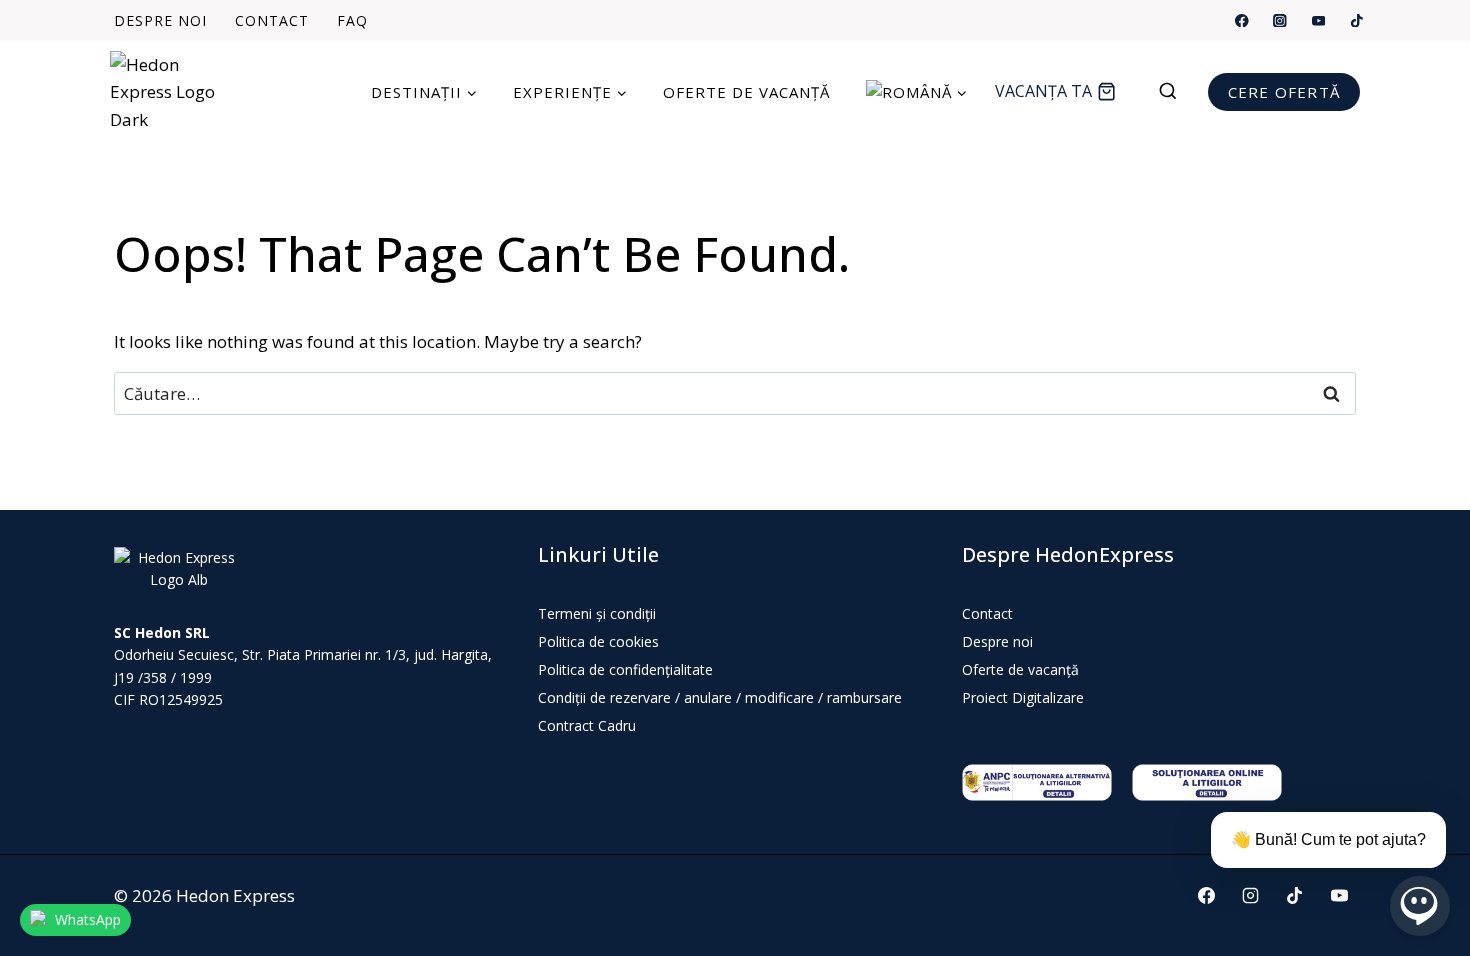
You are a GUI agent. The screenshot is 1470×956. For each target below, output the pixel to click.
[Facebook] (1242, 20)
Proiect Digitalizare (1023, 697)
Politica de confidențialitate (625, 669)
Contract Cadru (587, 725)
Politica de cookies (598, 641)
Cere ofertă (1284, 92)
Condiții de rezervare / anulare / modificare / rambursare (720, 697)
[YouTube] (1318, 20)
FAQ (352, 21)
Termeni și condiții (597, 613)
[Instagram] (1280, 20)
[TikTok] (1356, 20)
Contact (272, 21)
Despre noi (160, 21)
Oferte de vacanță (746, 92)
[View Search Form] (1178, 92)
